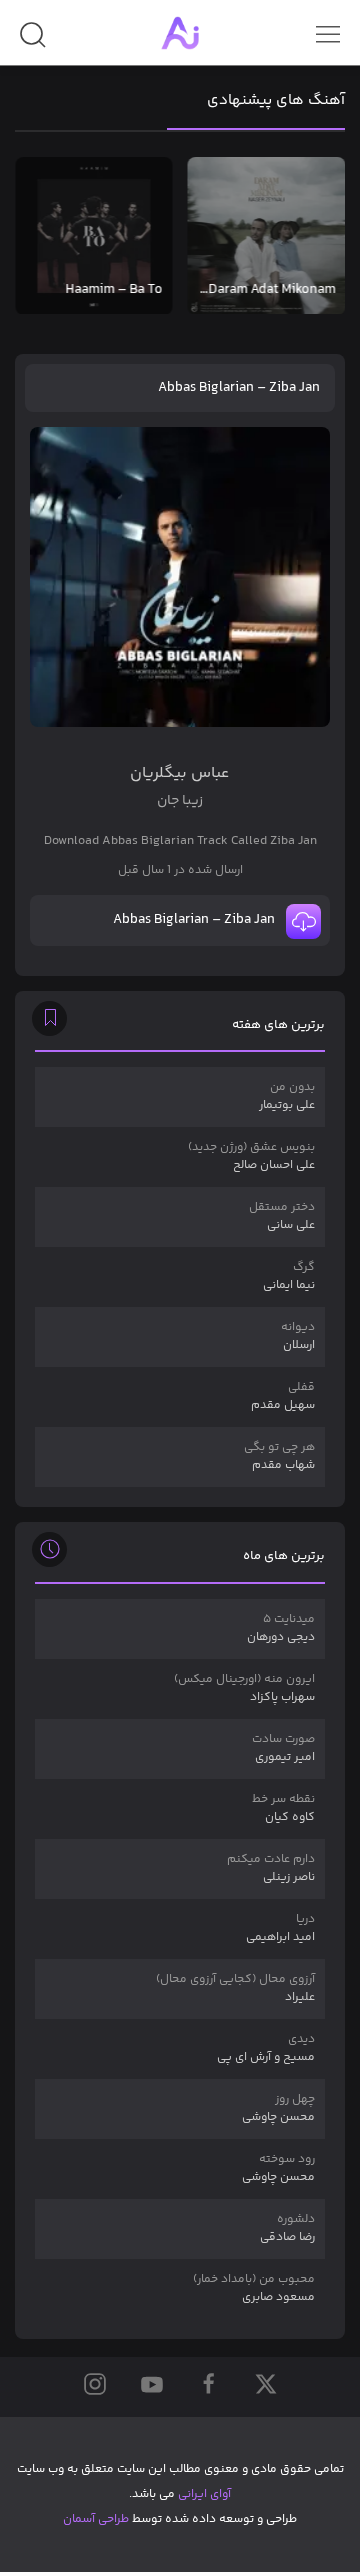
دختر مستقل (282, 1216)
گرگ (289, 1276)
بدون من (287, 1096)
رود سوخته (278, 2168)
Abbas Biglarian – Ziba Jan (239, 388)
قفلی (283, 1396)
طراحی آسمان (96, 2519)
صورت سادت (283, 1748)
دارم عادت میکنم (271, 1868)
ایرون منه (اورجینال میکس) (244, 1688)
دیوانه (298, 1336)
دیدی (266, 2048)
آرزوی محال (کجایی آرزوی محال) (235, 1988)
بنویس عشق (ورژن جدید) (251, 1156)
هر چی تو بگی (279, 1456)
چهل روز (278, 2108)
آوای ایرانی (204, 2494)
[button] (32, 42)
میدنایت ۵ (281, 1628)
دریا (280, 1928)
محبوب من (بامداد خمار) (254, 2288)
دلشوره (287, 2228)
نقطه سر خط (283, 1808)
